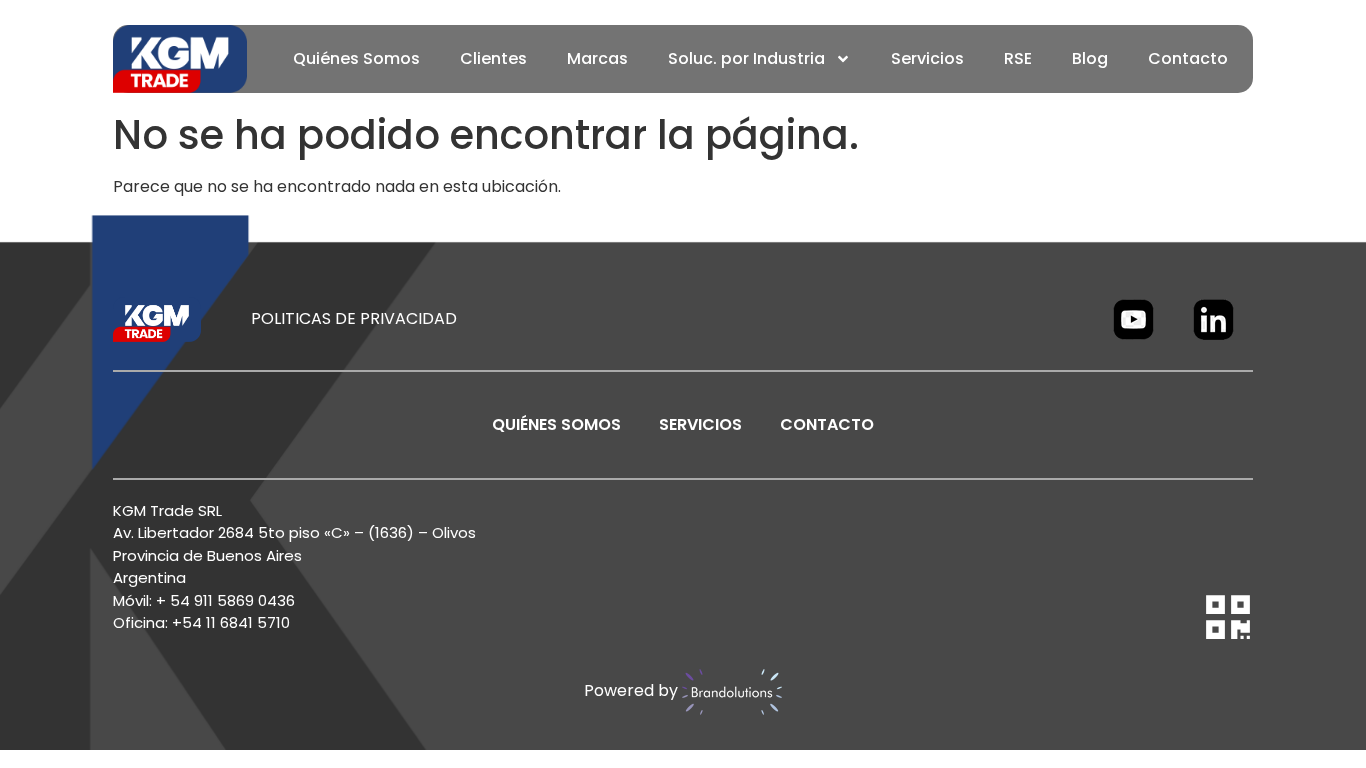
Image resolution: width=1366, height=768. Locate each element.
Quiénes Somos (356, 58)
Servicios (927, 58)
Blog (1090, 58)
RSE (1018, 58)
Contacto (1188, 58)
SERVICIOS (700, 424)
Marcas (597, 58)
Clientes (493, 58)
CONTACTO (827, 424)
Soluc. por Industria (746, 58)
